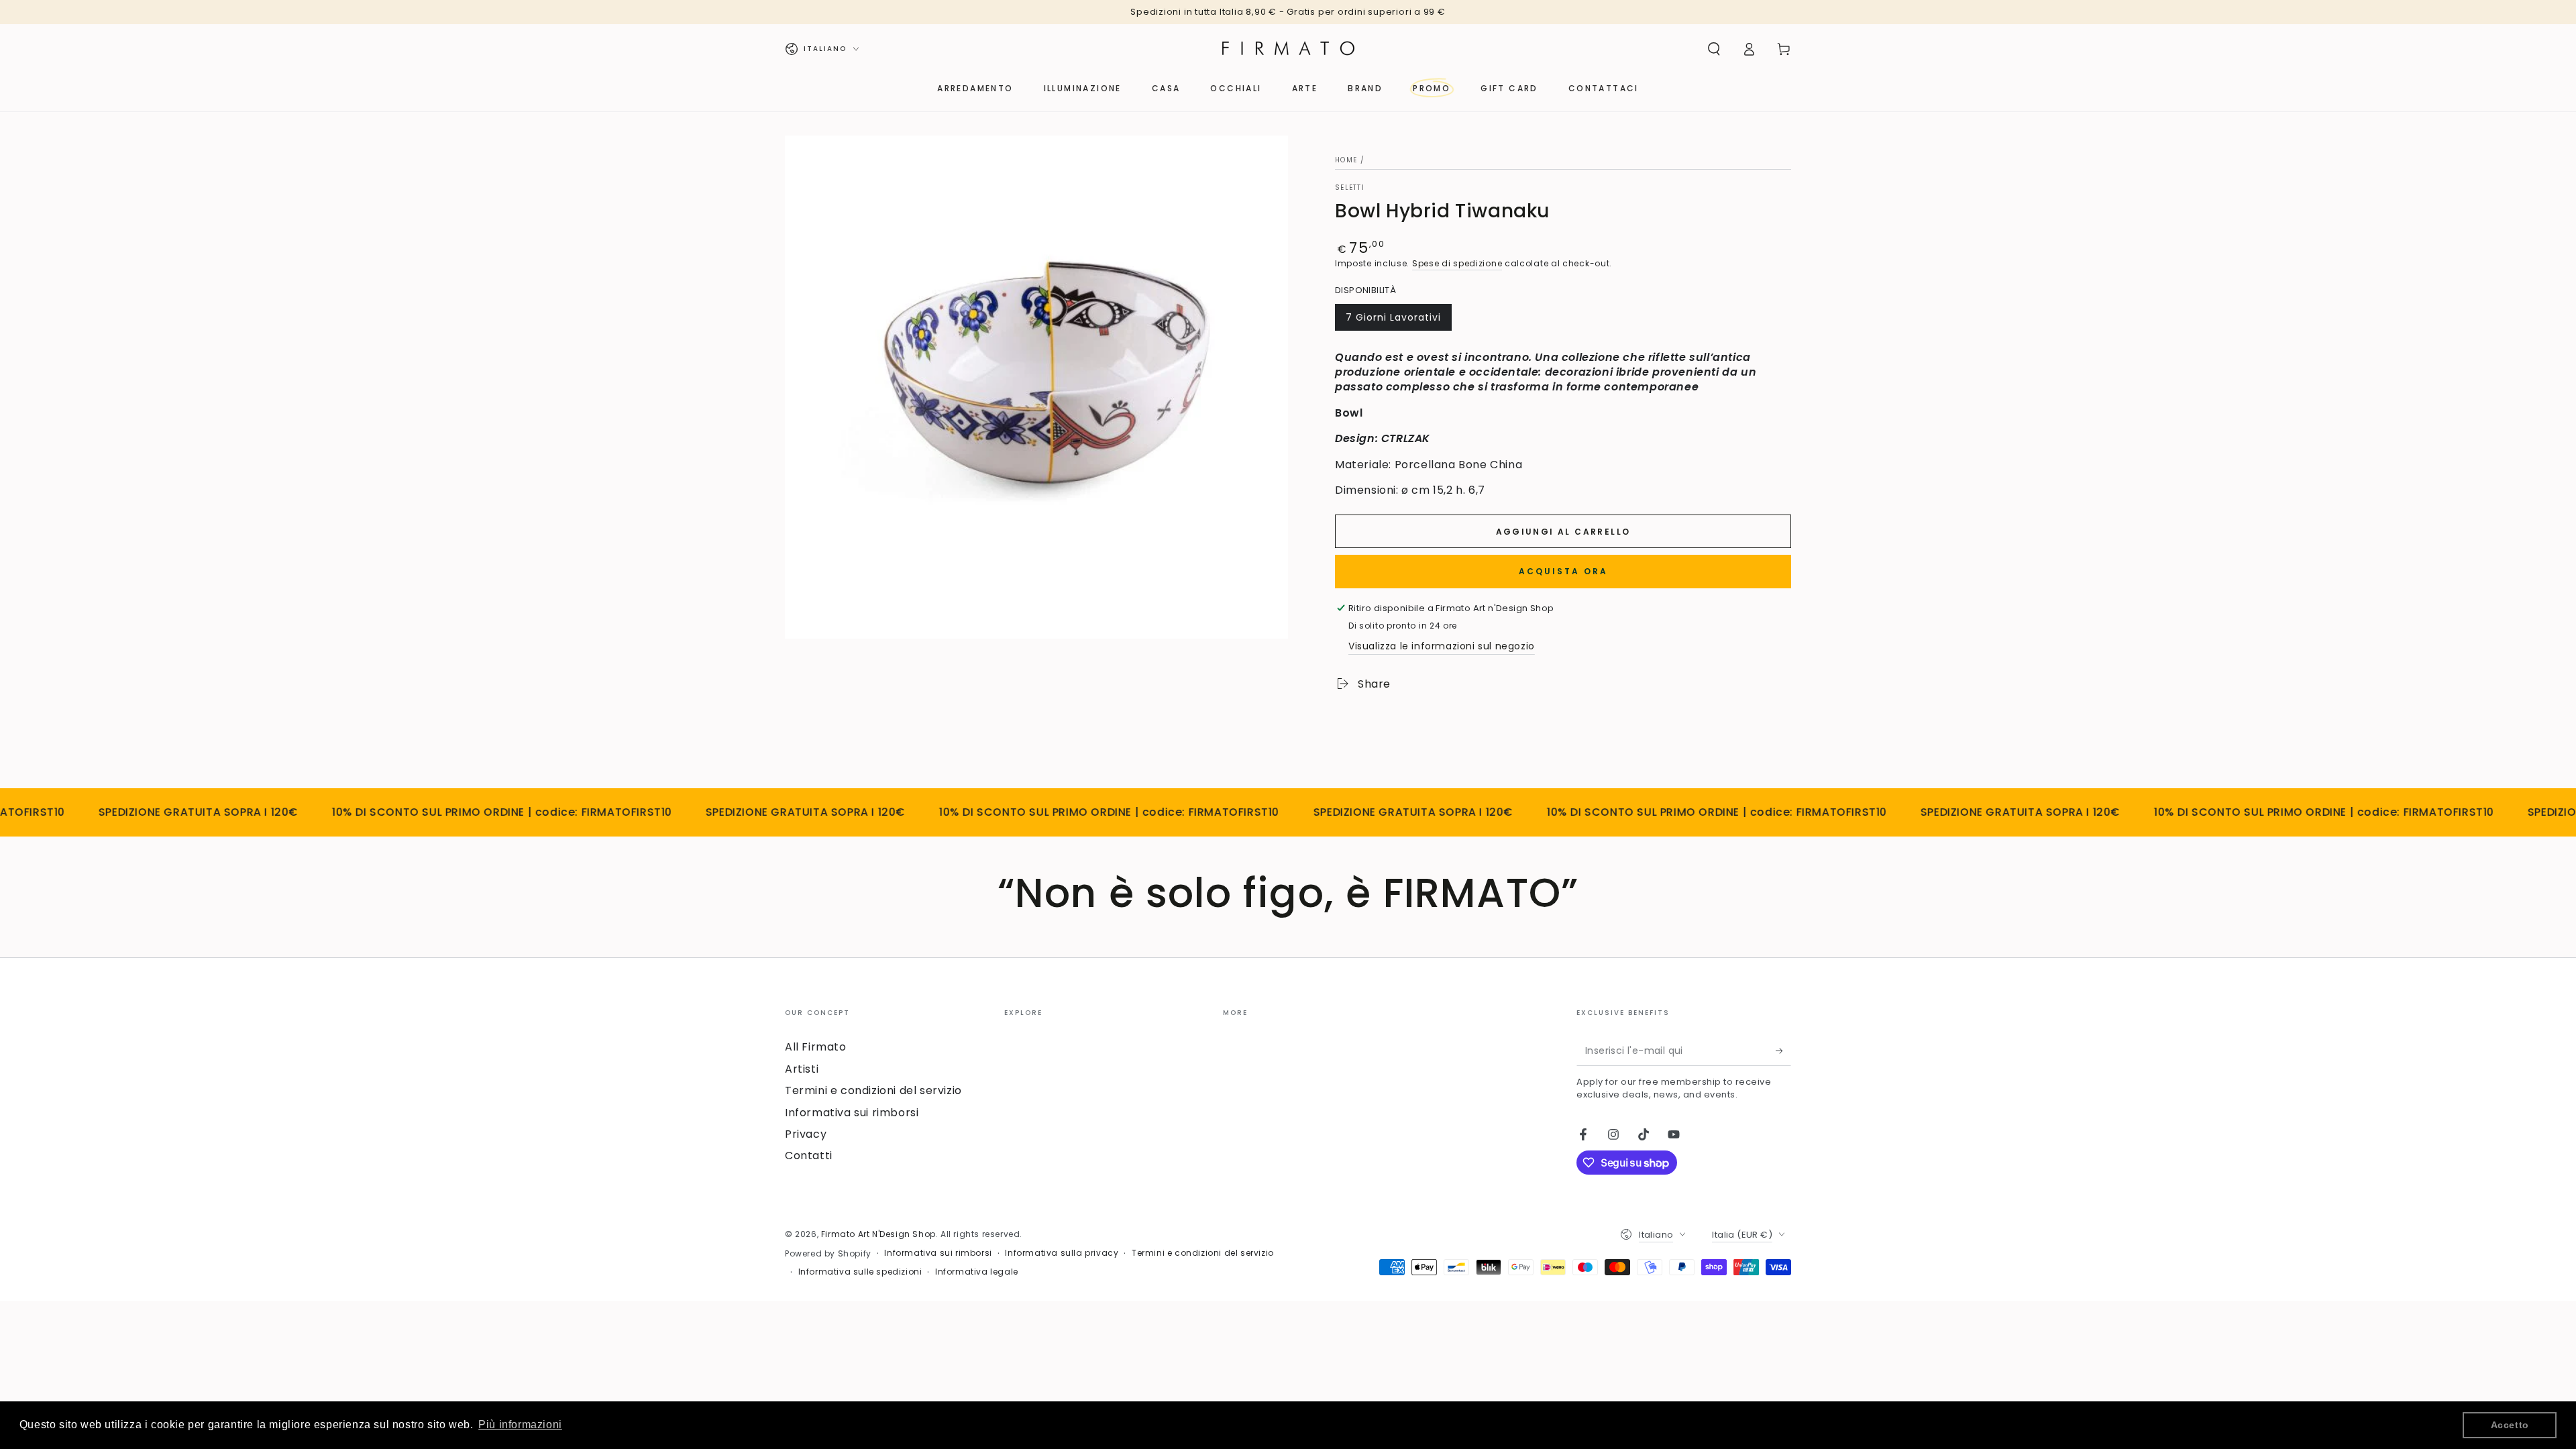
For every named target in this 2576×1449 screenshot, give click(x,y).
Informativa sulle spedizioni (860, 1272)
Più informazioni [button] (520, 1425)
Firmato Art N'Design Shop (878, 1234)
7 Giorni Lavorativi (1393, 321)
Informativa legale (977, 1272)
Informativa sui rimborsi (852, 1113)
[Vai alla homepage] (1288, 49)
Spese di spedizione (1457, 263)
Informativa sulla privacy (1062, 1253)
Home (1346, 160)
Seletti (1350, 188)
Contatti (809, 1156)
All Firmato (816, 1047)
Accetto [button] (2510, 1425)
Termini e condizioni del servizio (873, 1090)
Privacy (806, 1134)
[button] (1714, 49)
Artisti (802, 1069)
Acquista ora (1563, 571)
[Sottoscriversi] (1783, 1051)
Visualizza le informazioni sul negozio (1442, 646)
